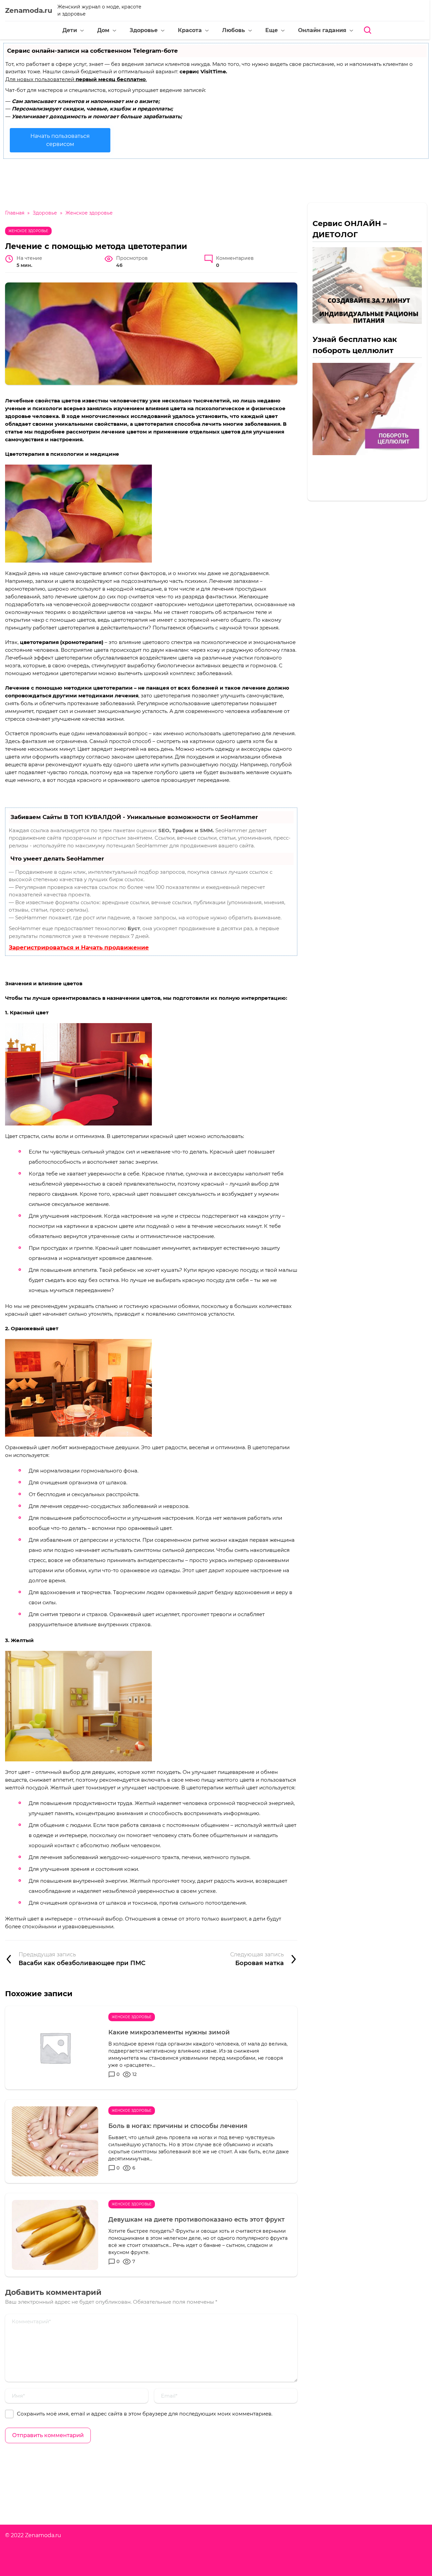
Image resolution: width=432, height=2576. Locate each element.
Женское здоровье (28, 231)
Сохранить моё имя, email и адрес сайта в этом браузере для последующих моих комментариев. (145, 2414)
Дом (103, 30)
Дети (70, 30)
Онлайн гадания (322, 30)
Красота (190, 30)
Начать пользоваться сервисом (60, 140)
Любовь (234, 30)
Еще (272, 30)
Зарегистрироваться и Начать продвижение (79, 947)
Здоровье (144, 30)
